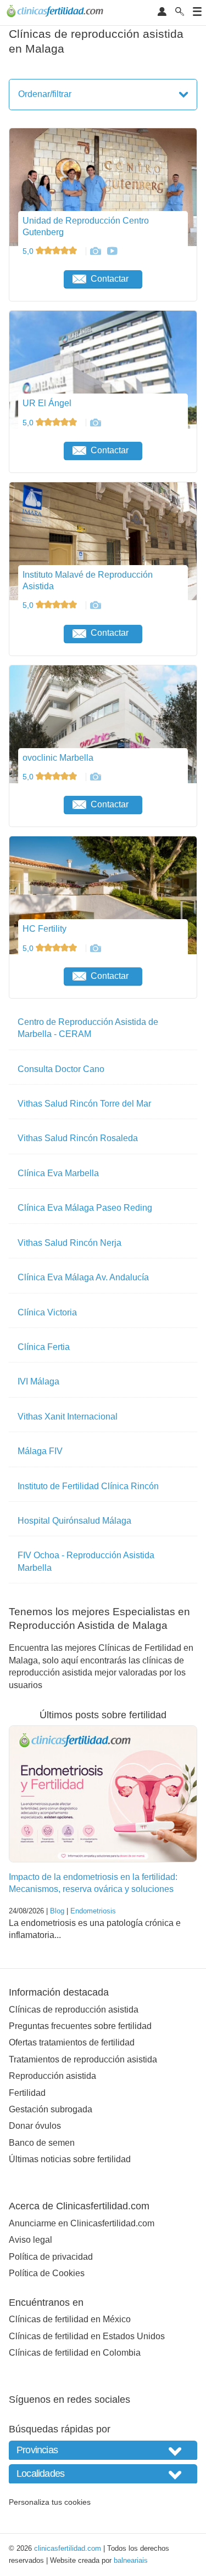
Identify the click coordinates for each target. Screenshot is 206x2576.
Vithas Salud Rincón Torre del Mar (84, 1104)
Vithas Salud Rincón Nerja (69, 1243)
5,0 (29, 251)
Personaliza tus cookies (50, 2502)
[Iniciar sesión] (162, 12)
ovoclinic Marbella (58, 758)
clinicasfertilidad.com (68, 2548)
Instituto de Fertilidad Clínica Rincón (88, 1486)
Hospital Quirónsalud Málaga (74, 1521)
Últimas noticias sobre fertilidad (70, 2159)
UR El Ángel (47, 403)
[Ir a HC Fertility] (95, 948)
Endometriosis (93, 1911)
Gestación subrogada (51, 2109)
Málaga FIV (40, 1451)
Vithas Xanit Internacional (68, 1417)
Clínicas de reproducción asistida (74, 2010)
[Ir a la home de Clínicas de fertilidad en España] (56, 13)
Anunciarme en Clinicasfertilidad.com (82, 2223)
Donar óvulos (35, 2126)
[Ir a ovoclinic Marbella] (95, 777)
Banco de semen (42, 2143)
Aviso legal (30, 2240)
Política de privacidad (51, 2257)
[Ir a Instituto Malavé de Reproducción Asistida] (95, 605)
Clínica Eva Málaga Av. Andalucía (83, 1277)
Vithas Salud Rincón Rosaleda (78, 1138)
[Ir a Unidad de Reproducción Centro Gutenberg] (95, 251)
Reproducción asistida (52, 2076)
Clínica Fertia (44, 1347)
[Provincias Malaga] (103, 2450)
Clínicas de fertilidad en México (70, 2319)
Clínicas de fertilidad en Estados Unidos (87, 2336)
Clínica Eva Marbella (58, 1173)
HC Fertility (44, 929)
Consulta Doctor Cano (61, 1069)
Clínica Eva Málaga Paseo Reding (85, 1208)
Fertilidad (27, 2093)
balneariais (131, 2560)
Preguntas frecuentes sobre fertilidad (80, 2026)
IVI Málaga (38, 1381)
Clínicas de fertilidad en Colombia (75, 2353)
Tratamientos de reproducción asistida (83, 2059)
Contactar (110, 279)
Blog (57, 1911)
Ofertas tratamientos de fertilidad (72, 2042)
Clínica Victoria (47, 1312)
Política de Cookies (47, 2273)
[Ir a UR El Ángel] (95, 423)
